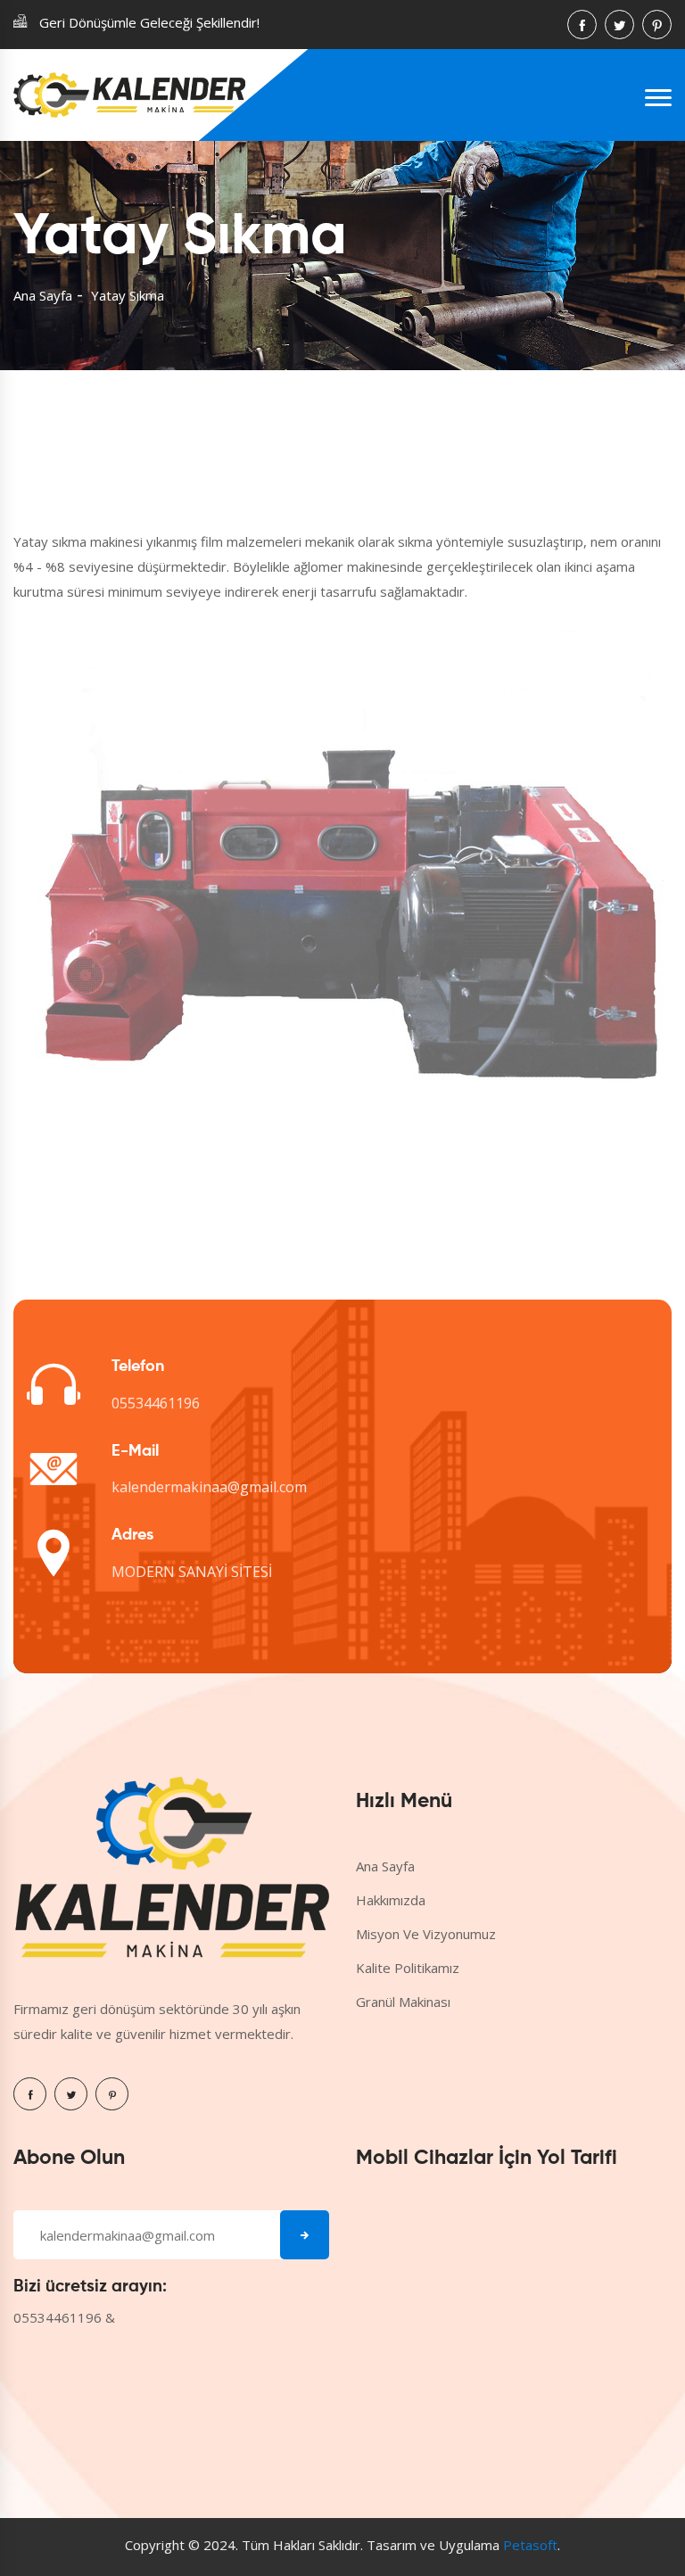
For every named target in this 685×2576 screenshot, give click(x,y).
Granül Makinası (403, 2002)
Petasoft (530, 2545)
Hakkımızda (391, 1900)
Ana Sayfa (43, 295)
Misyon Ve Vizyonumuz (426, 1934)
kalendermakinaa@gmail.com (209, 1487)
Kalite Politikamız (408, 1968)
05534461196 (156, 1403)
